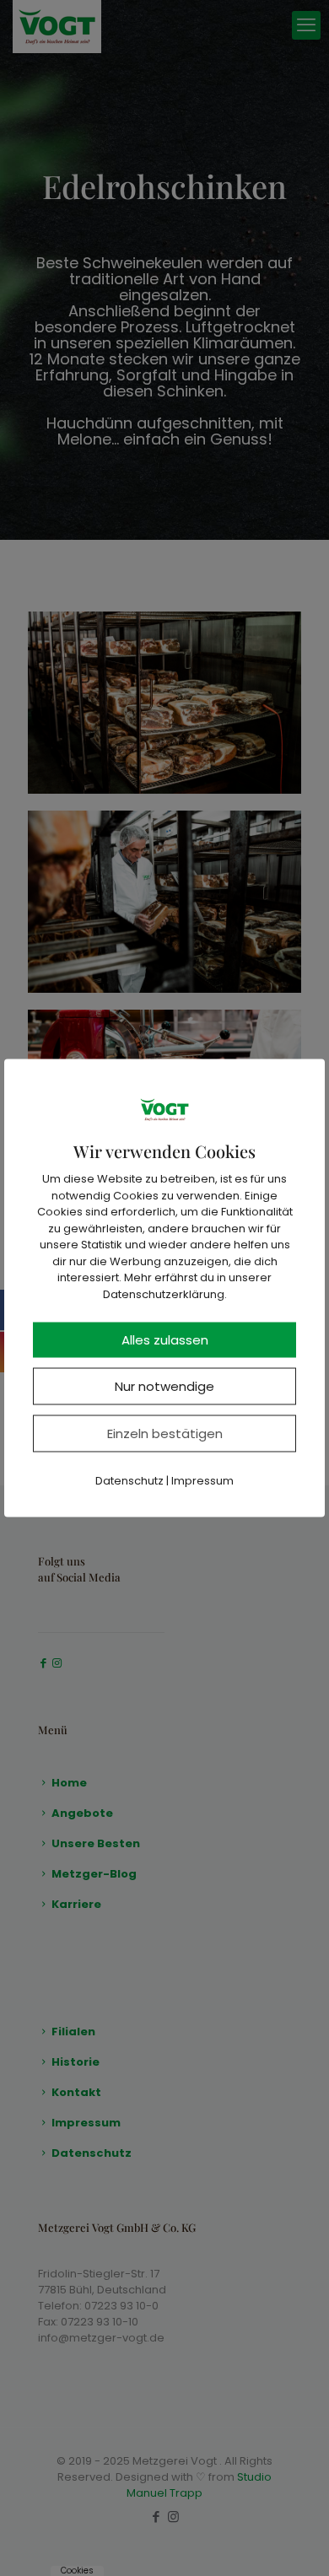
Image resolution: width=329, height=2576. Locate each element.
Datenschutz (129, 1481)
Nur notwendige (164, 1386)
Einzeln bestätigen (165, 1434)
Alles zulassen (165, 1340)
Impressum (202, 1481)
